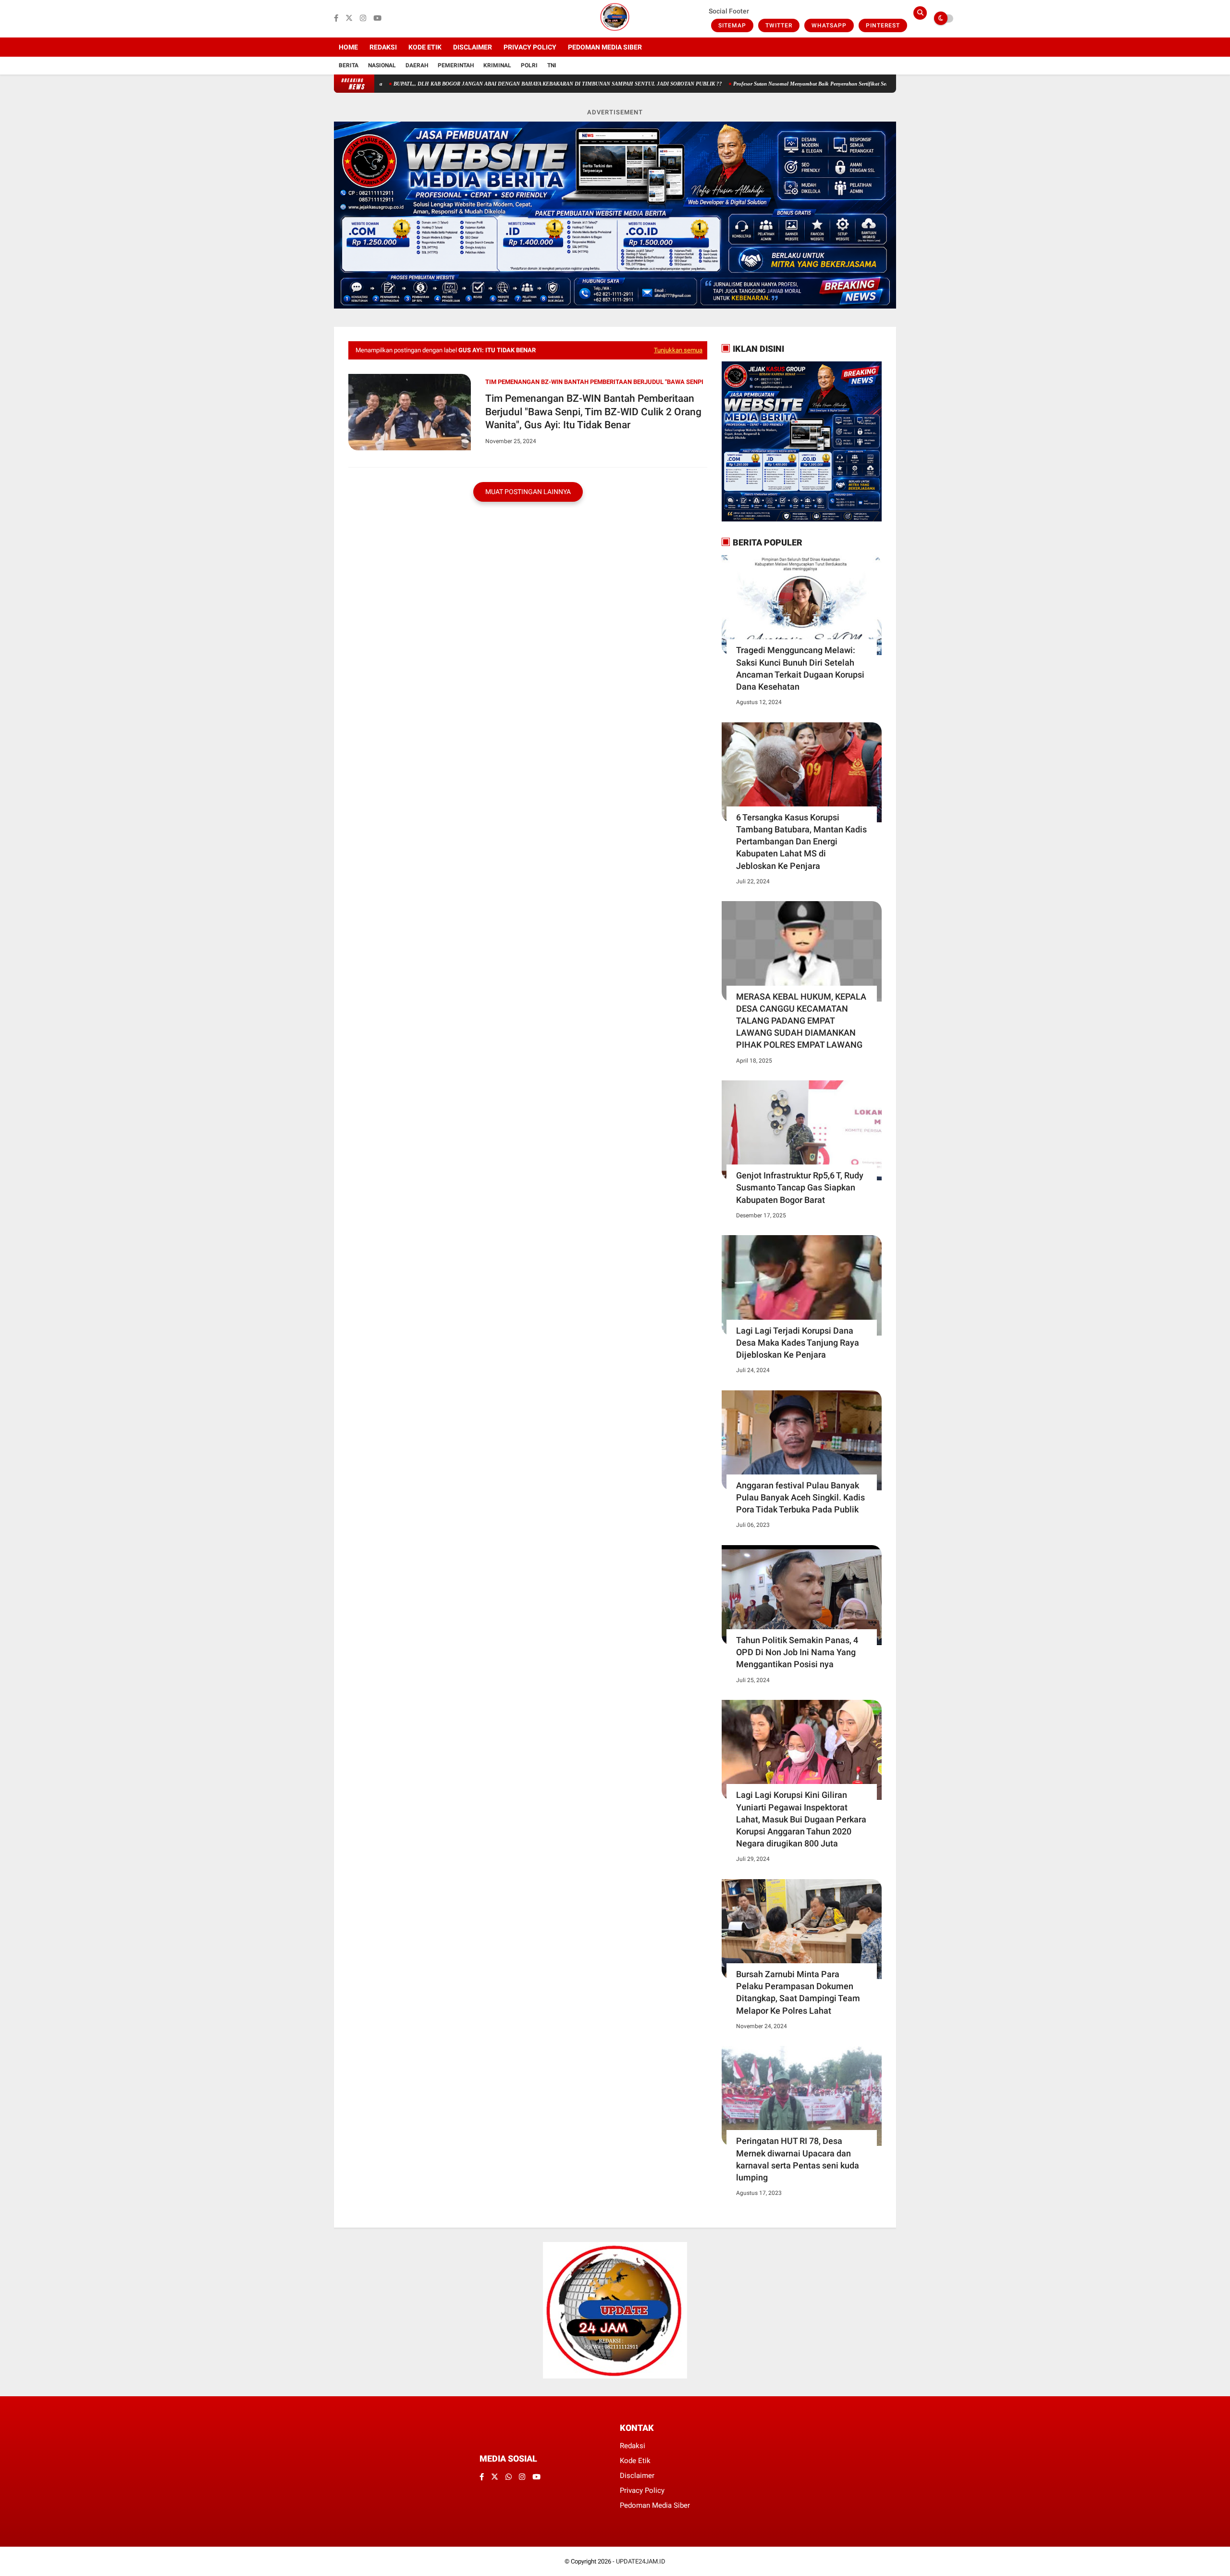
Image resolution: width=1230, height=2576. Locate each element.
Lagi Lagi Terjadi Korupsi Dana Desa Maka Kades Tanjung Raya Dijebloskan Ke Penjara (798, 1343)
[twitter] (349, 19)
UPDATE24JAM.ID (641, 2561)
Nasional (382, 65)
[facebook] (336, 19)
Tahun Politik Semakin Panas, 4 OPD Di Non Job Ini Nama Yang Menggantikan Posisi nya (797, 1652)
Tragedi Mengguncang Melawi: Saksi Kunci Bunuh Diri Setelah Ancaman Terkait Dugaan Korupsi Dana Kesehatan (800, 668)
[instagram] (363, 19)
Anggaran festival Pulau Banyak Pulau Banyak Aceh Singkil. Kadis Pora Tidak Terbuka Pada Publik (800, 1497)
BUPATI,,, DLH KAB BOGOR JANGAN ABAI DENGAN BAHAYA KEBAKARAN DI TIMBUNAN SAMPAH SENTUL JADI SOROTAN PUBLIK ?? (476, 84)
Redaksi (383, 47)
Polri (529, 65)
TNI (552, 65)
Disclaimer (473, 47)
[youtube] (377, 19)
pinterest (883, 25)
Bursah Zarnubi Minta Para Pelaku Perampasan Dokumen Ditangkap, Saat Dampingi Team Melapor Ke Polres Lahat (798, 1992)
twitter (779, 25)
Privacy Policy (530, 47)
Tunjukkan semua (678, 350)
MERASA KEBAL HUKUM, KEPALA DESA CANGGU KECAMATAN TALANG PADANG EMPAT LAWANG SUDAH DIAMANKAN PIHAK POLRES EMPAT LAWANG (801, 1021)
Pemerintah (456, 65)
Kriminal (497, 65)
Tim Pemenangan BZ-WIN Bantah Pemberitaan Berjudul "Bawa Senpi (594, 382)
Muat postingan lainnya (528, 492)
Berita (349, 65)
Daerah (417, 65)
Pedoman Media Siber (605, 47)
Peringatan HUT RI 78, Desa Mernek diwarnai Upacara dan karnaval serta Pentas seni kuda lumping (798, 2159)
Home (348, 47)
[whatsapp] (509, 2477)
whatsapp (829, 25)
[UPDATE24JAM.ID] (615, 32)
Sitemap (732, 25)
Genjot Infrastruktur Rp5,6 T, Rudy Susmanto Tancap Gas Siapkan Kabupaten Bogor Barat (800, 1187)
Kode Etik (425, 47)
